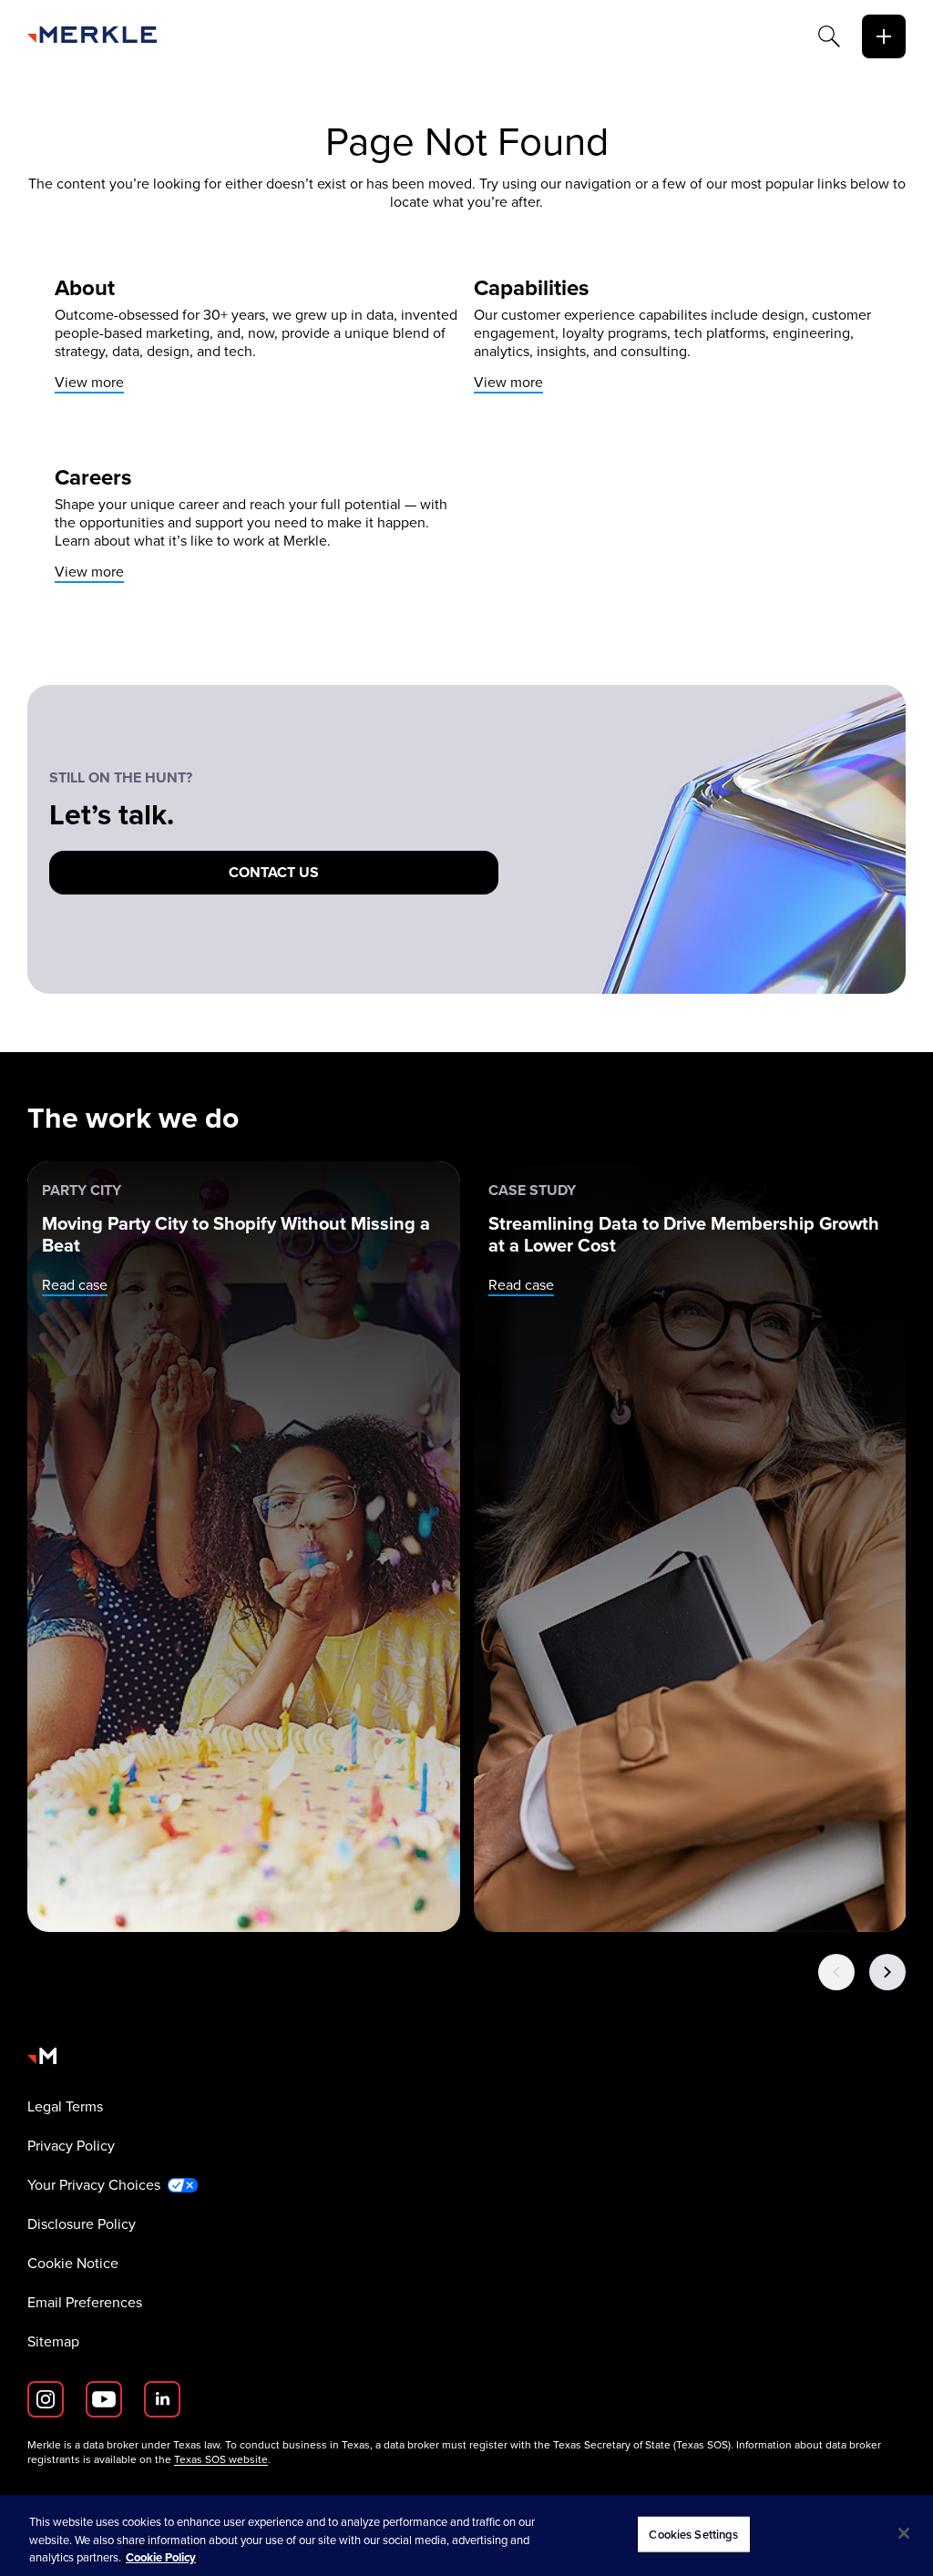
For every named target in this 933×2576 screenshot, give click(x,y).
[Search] (829, 36)
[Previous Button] (836, 1972)
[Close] (904, 2533)
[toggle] (884, 36)
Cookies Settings (693, 2534)
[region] (466, 2535)
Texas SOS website (221, 2459)
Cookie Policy (161, 2557)
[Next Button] (887, 1972)
